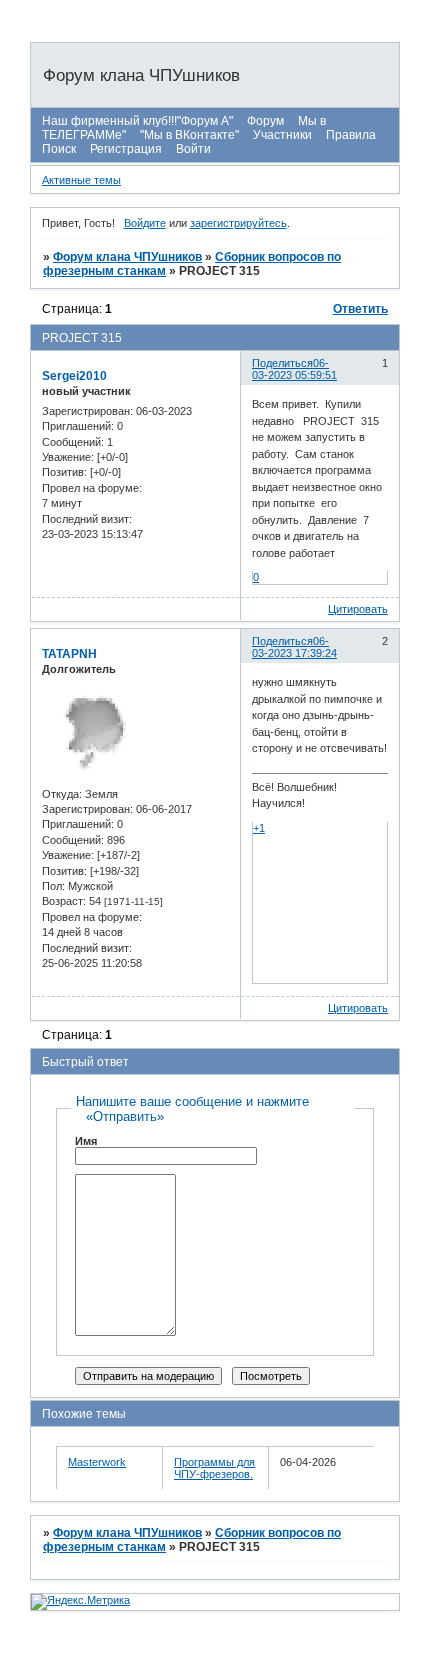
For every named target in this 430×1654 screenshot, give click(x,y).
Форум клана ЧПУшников (127, 257)
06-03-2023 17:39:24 (294, 647)
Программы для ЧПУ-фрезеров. (214, 1468)
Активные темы (81, 180)
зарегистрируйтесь (238, 223)
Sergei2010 (74, 376)
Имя (86, 1141)
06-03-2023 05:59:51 (294, 369)
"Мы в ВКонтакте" (189, 135)
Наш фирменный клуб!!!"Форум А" (137, 121)
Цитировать (358, 609)
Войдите (145, 223)
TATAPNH (69, 654)
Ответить (360, 309)
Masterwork (97, 1462)
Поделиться (282, 363)
